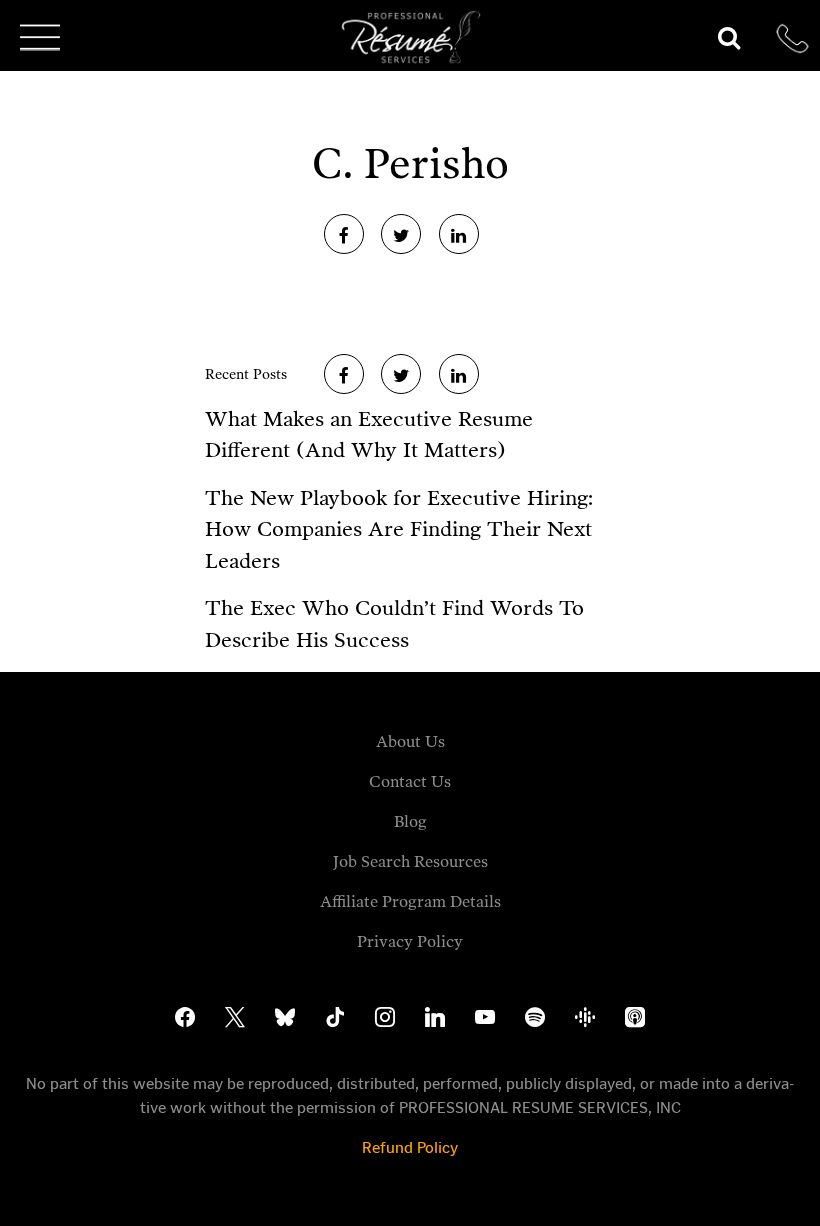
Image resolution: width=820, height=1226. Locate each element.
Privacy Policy (410, 941)
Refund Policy (410, 1147)
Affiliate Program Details (410, 901)
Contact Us (410, 781)
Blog (410, 821)
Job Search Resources (410, 861)
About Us (410, 741)
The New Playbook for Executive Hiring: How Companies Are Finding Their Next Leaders (399, 529)
